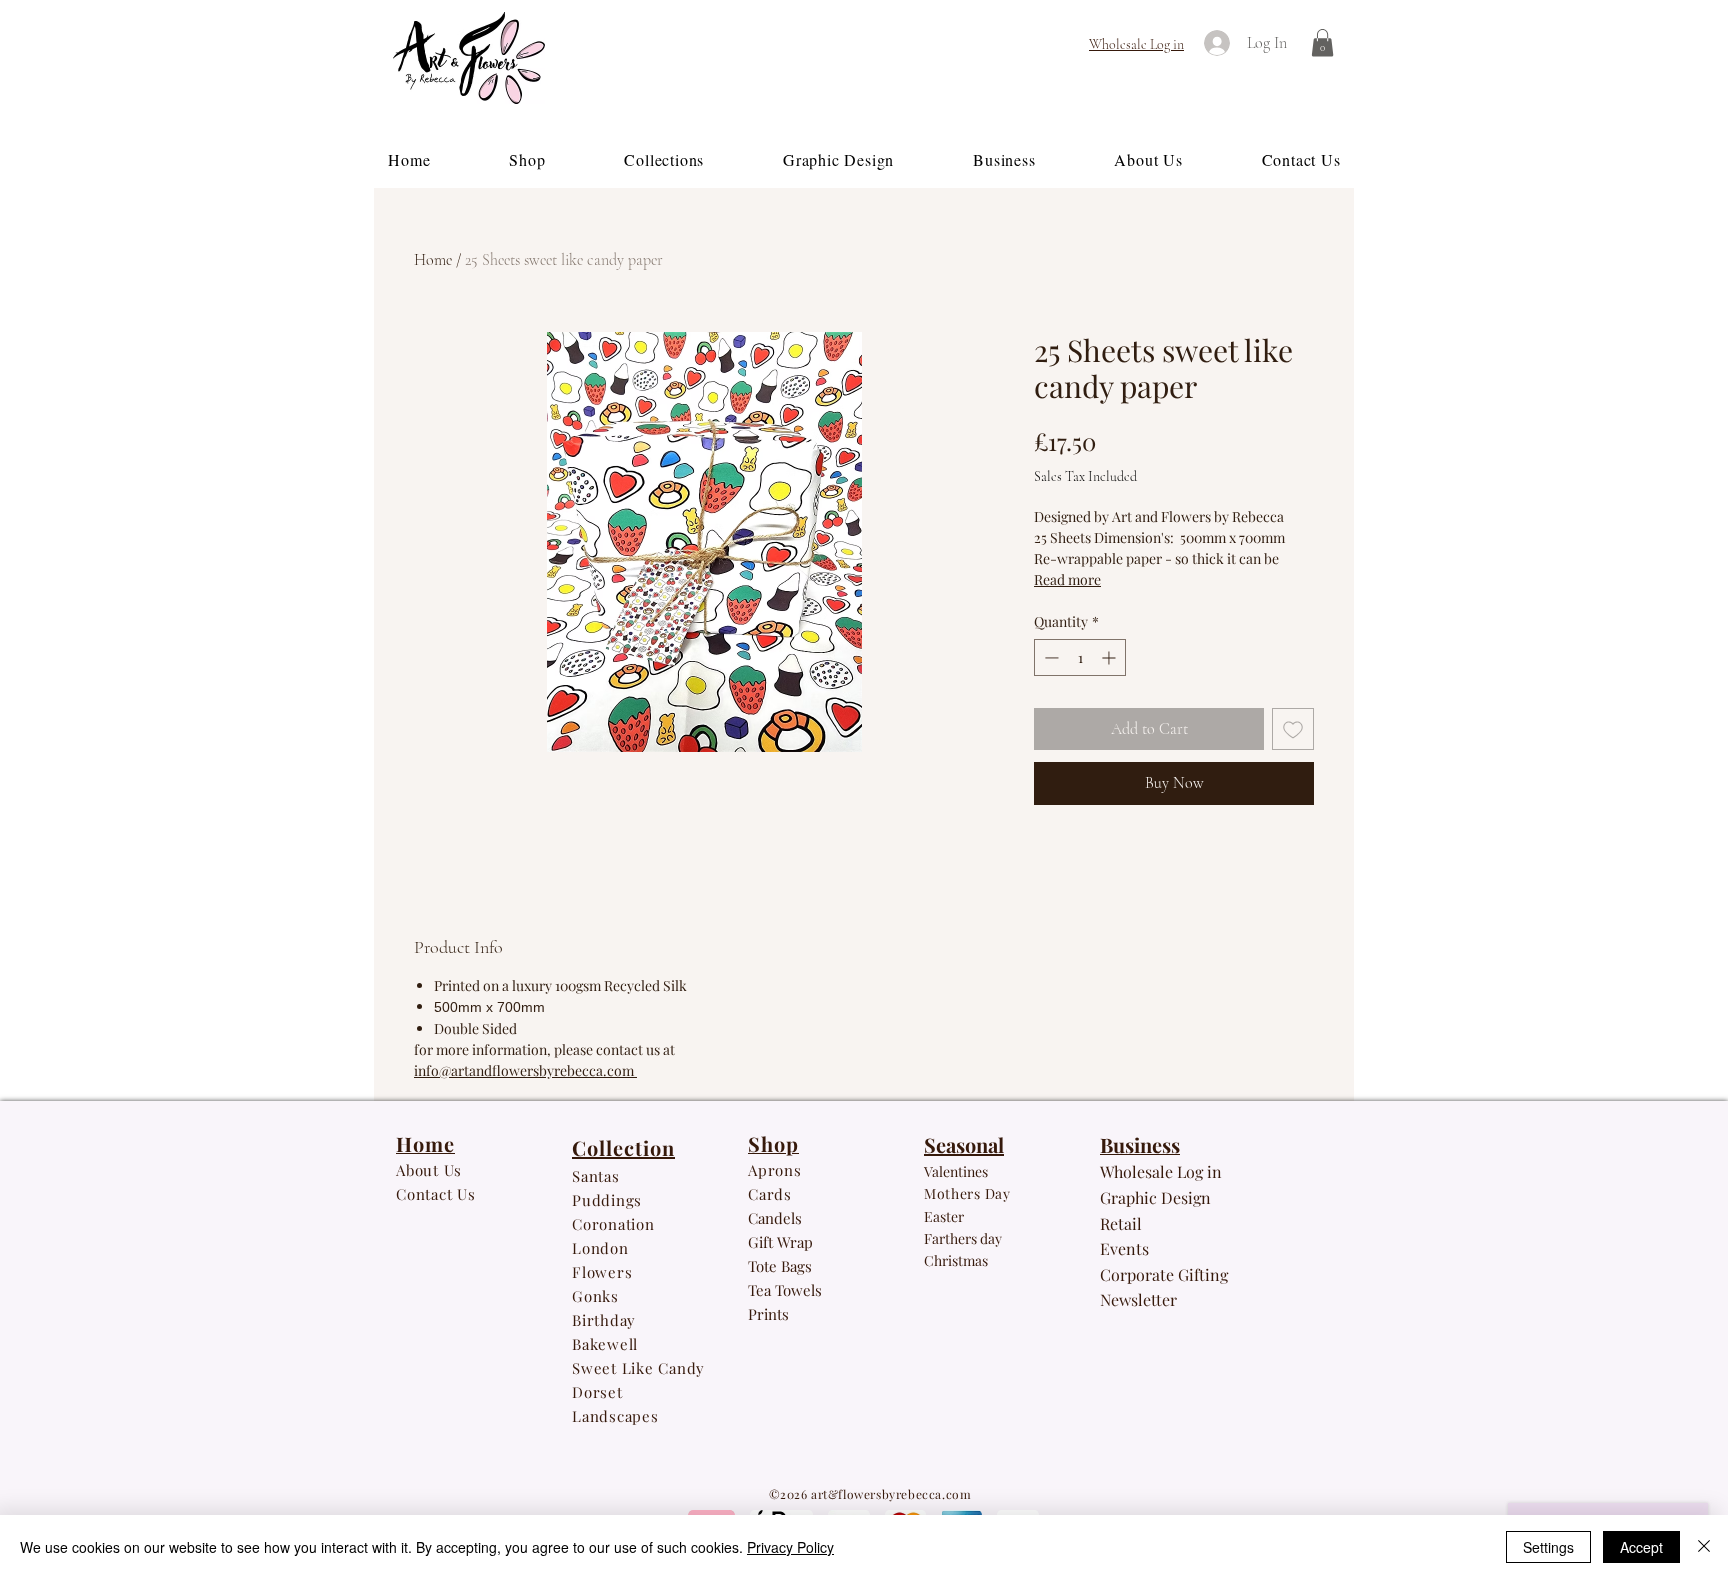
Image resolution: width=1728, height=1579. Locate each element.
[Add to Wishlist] (1293, 729)
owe (797, 1290)
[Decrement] (1049, 657)
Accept (1641, 1547)
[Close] (1704, 1547)
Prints (768, 1314)
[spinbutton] (1080, 657)
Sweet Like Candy (638, 1368)
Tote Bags (780, 1266)
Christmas (956, 1260)
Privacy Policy (790, 1547)
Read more (1067, 579)
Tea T (765, 1290)
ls (816, 1290)
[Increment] (1110, 657)
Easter (944, 1216)
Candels (775, 1218)
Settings (1548, 1547)
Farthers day (963, 1238)
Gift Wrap (780, 1242)
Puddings (609, 1200)
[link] (1322, 42)
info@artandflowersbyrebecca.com (525, 1070)
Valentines (956, 1171)
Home (433, 260)
